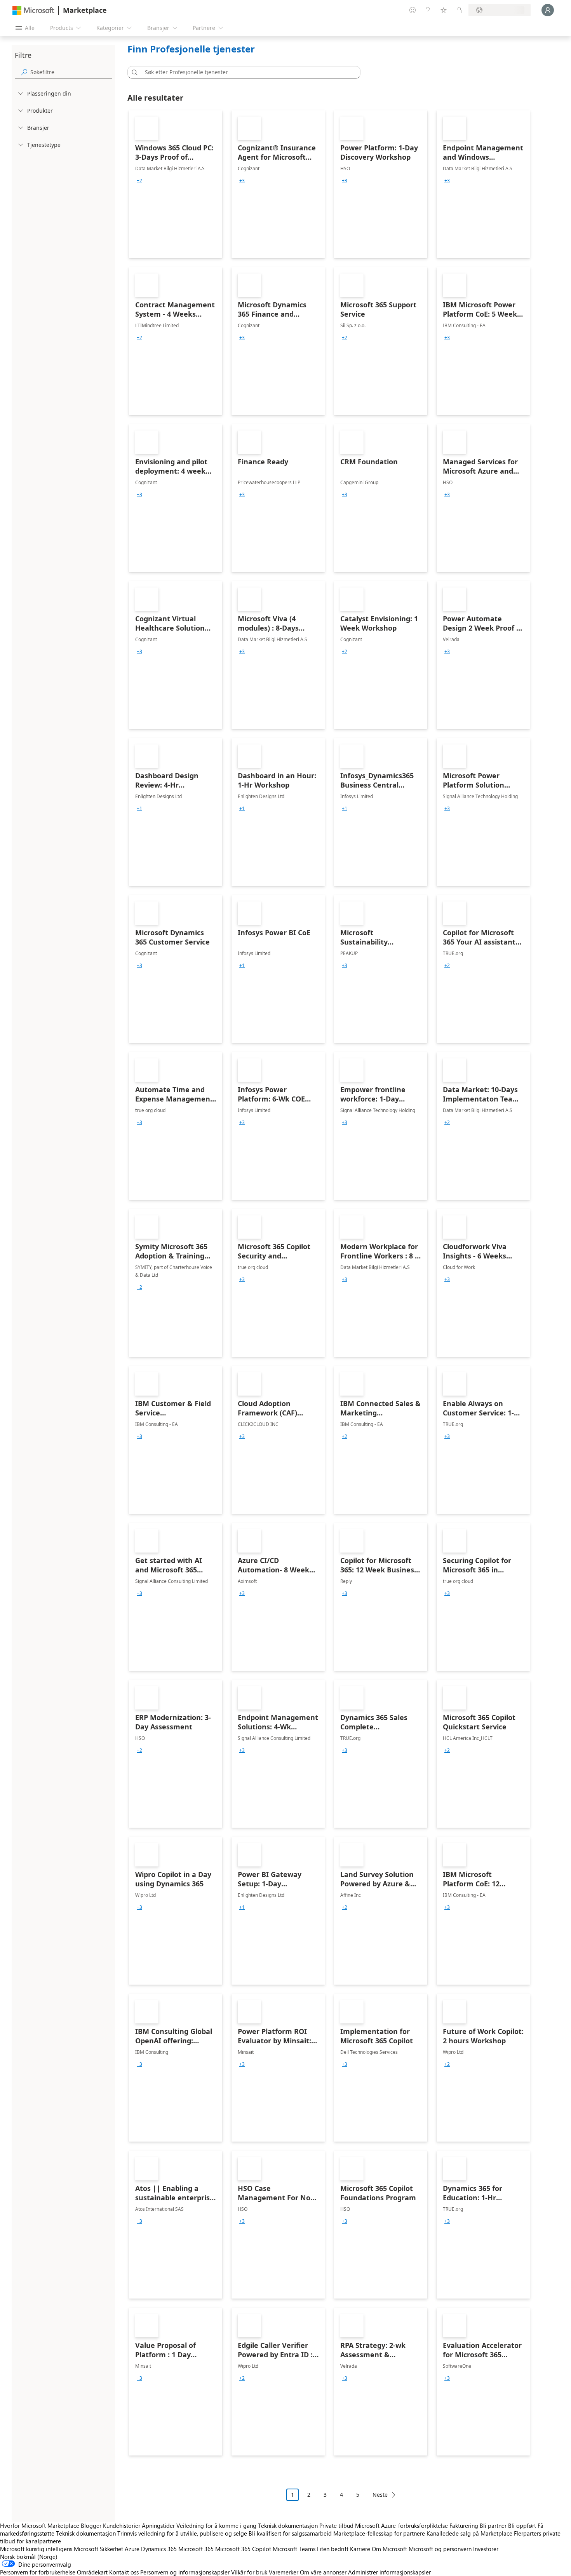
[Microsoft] (33, 10)
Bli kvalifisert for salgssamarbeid (290, 2533)
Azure (132, 2549)
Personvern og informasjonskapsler (185, 2572)
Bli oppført (522, 2525)
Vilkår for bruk (249, 2572)
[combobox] (246, 72)
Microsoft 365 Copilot (243, 2549)
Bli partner (493, 2525)
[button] (133, 72)
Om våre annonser (323, 2572)
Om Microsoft (389, 2549)
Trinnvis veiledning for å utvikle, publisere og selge (182, 2533)
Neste (380, 2495)
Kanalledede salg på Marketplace (469, 2533)
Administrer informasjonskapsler (389, 2572)
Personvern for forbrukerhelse (38, 2572)
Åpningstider (158, 2525)
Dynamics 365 (159, 2549)
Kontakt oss (124, 2572)
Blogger (91, 2525)
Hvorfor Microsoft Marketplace (40, 2525)
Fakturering (464, 2525)
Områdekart (92, 2572)
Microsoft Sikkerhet (98, 2549)
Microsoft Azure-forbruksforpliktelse (402, 2525)
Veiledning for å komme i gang (216, 2525)
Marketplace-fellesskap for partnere (379, 2533)
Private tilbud (336, 2525)
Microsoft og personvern (440, 2549)
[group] (139, 181)
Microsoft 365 (196, 2549)
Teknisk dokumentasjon (288, 2525)
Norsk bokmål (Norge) (29, 2557)
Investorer (486, 2549)
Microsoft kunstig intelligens (36, 2549)
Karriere (360, 2549)
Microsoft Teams (294, 2549)
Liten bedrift (333, 2549)
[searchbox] (71, 72)
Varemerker (284, 2572)
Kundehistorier (122, 2525)
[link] (176, 184)
